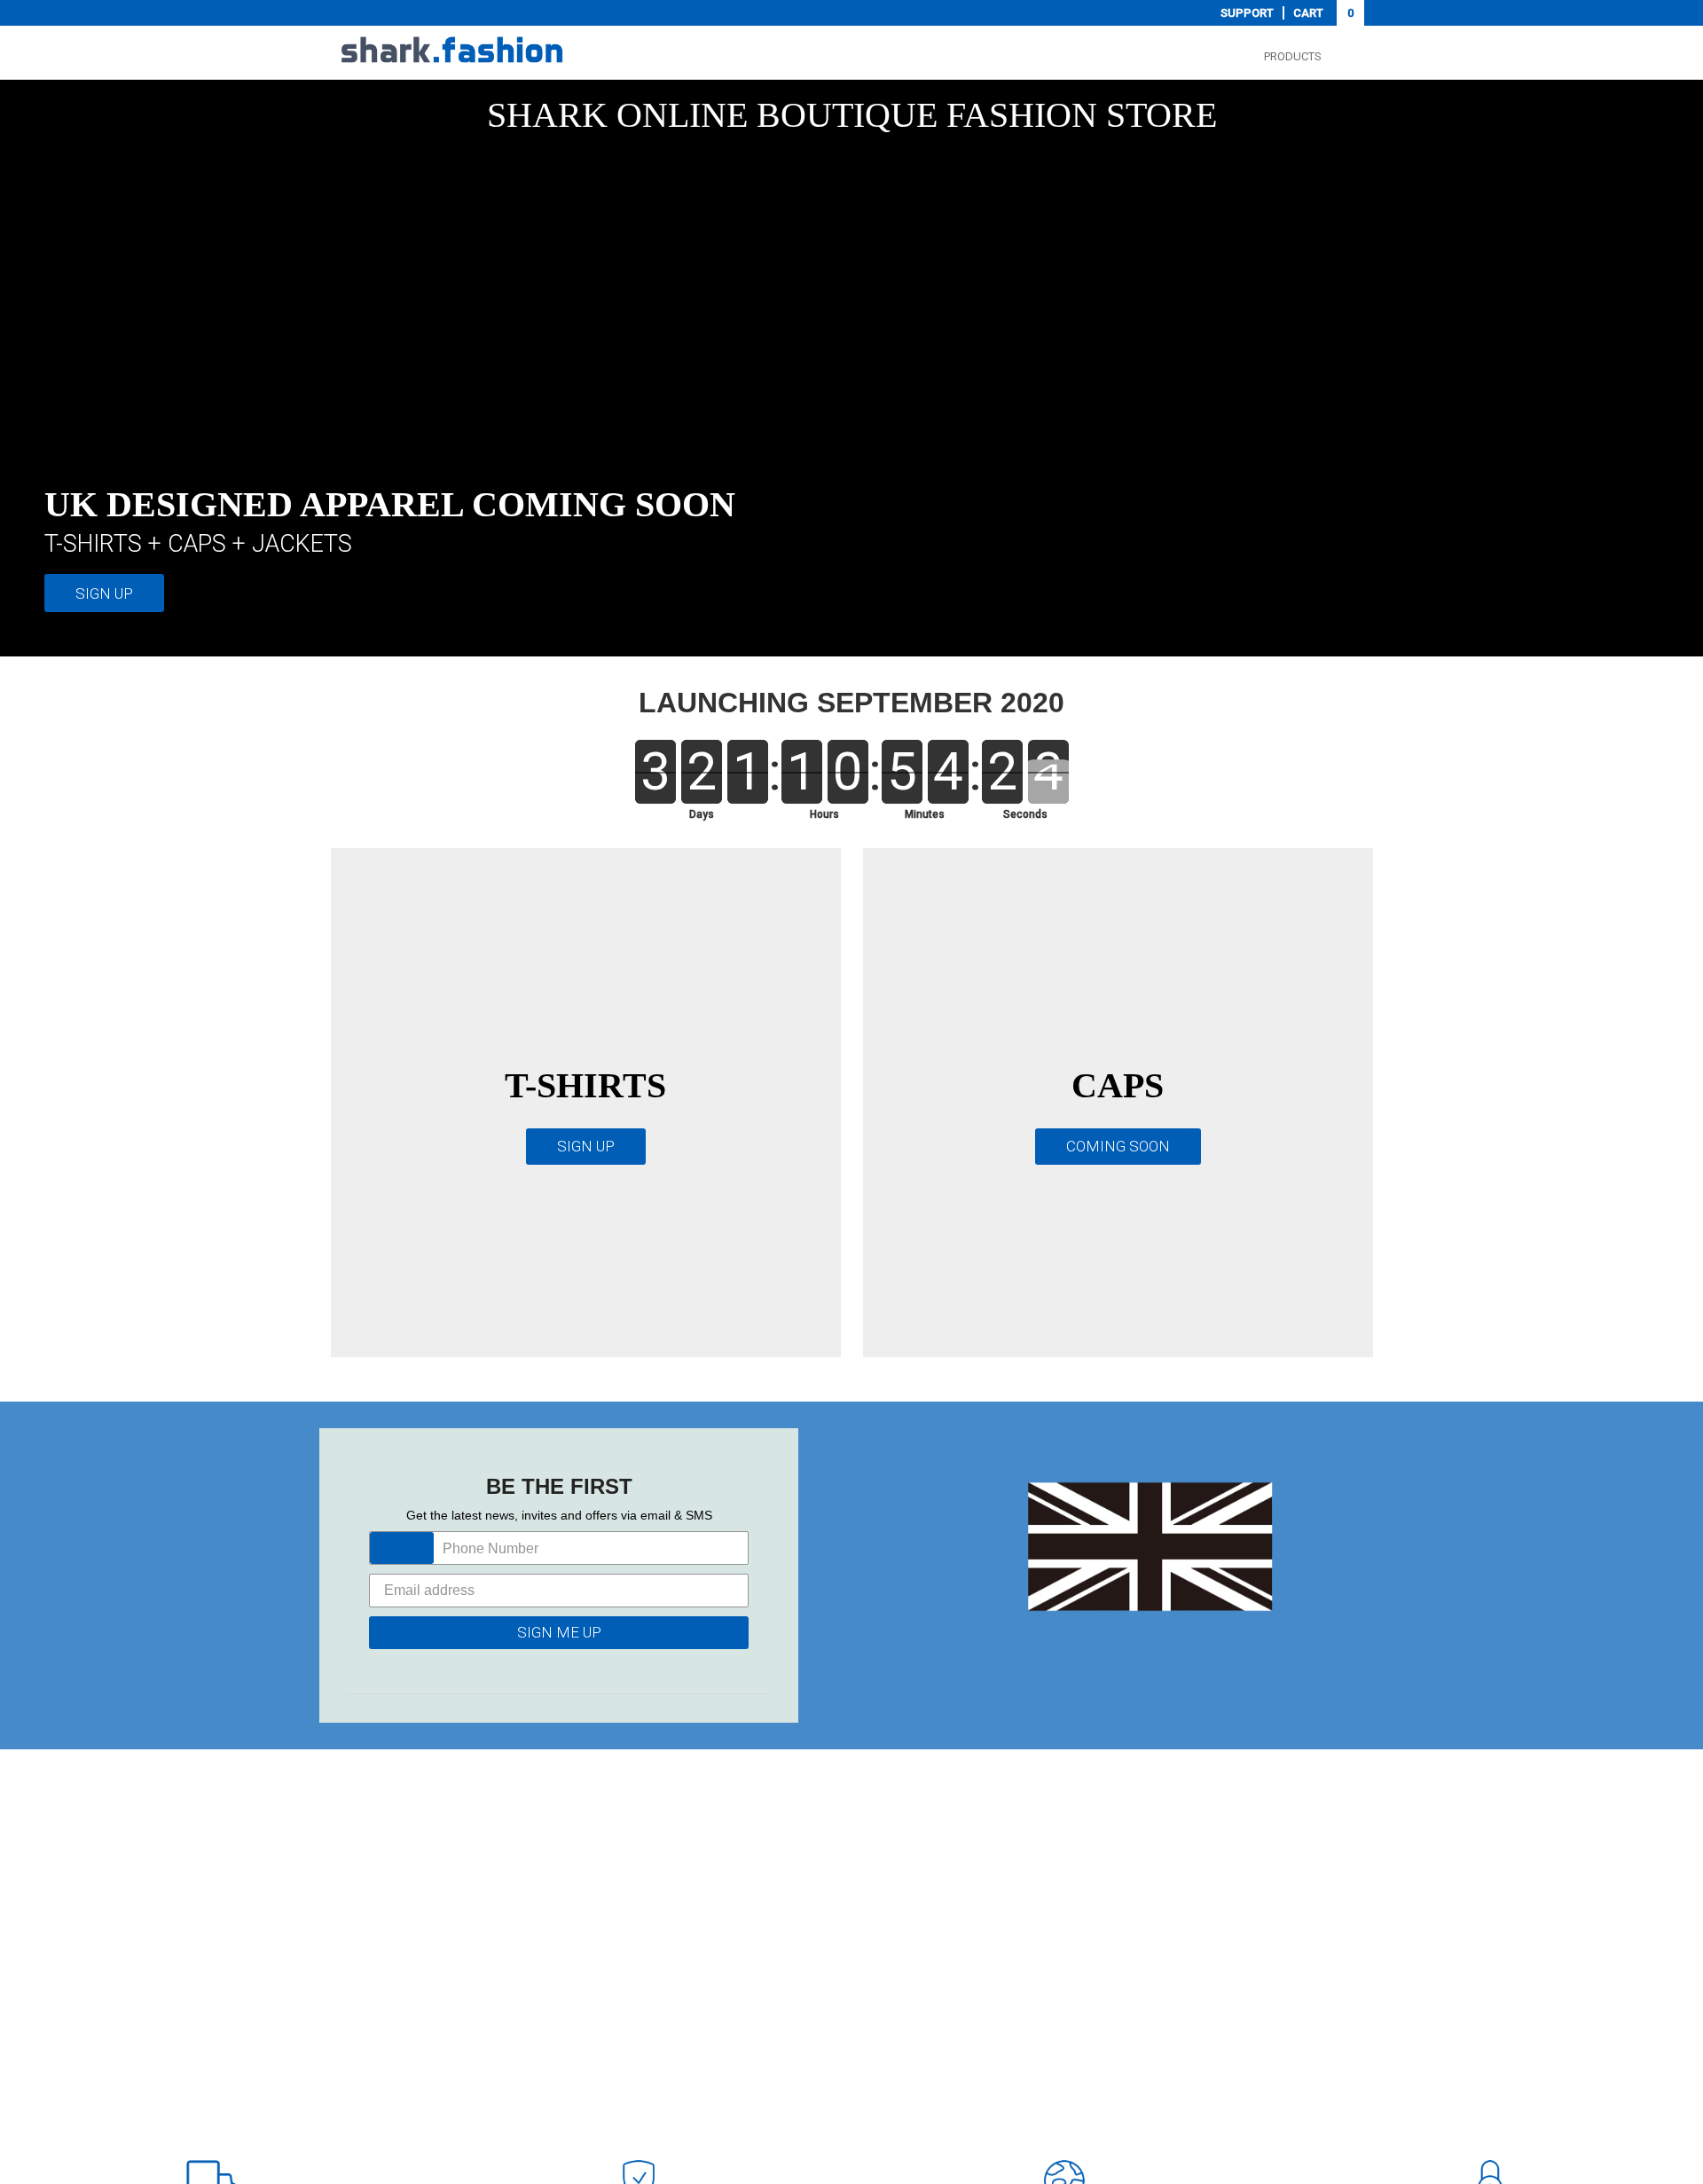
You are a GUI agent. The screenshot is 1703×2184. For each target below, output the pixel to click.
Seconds (1025, 814)
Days (702, 814)
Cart (1323, 13)
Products (1293, 56)
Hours (824, 814)
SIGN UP (104, 593)
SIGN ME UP (559, 1632)
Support (1247, 13)
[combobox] (402, 1548)
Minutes (925, 814)
